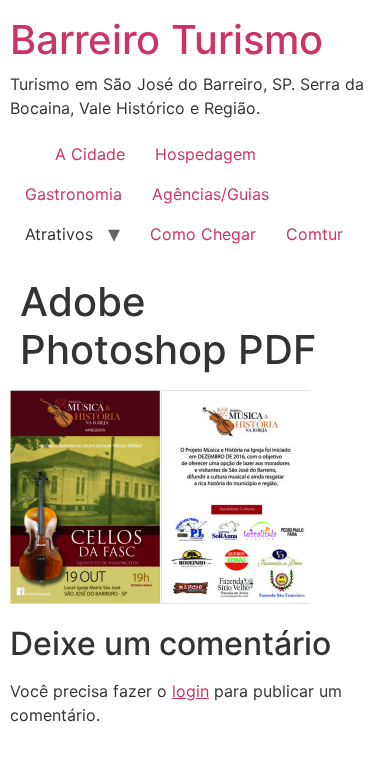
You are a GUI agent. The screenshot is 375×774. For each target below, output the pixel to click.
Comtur (314, 234)
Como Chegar (203, 234)
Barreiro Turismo (166, 39)
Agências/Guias (210, 194)
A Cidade (90, 154)
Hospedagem (205, 154)
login (190, 691)
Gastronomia (73, 194)
